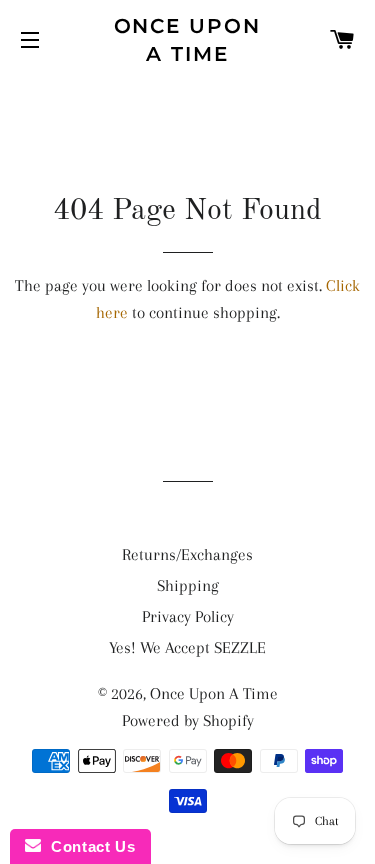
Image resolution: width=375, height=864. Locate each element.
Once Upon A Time (188, 40)
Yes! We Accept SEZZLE (187, 647)
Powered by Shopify (188, 720)
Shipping (188, 585)
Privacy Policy (188, 616)
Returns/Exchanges (187, 554)
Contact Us (88, 846)
